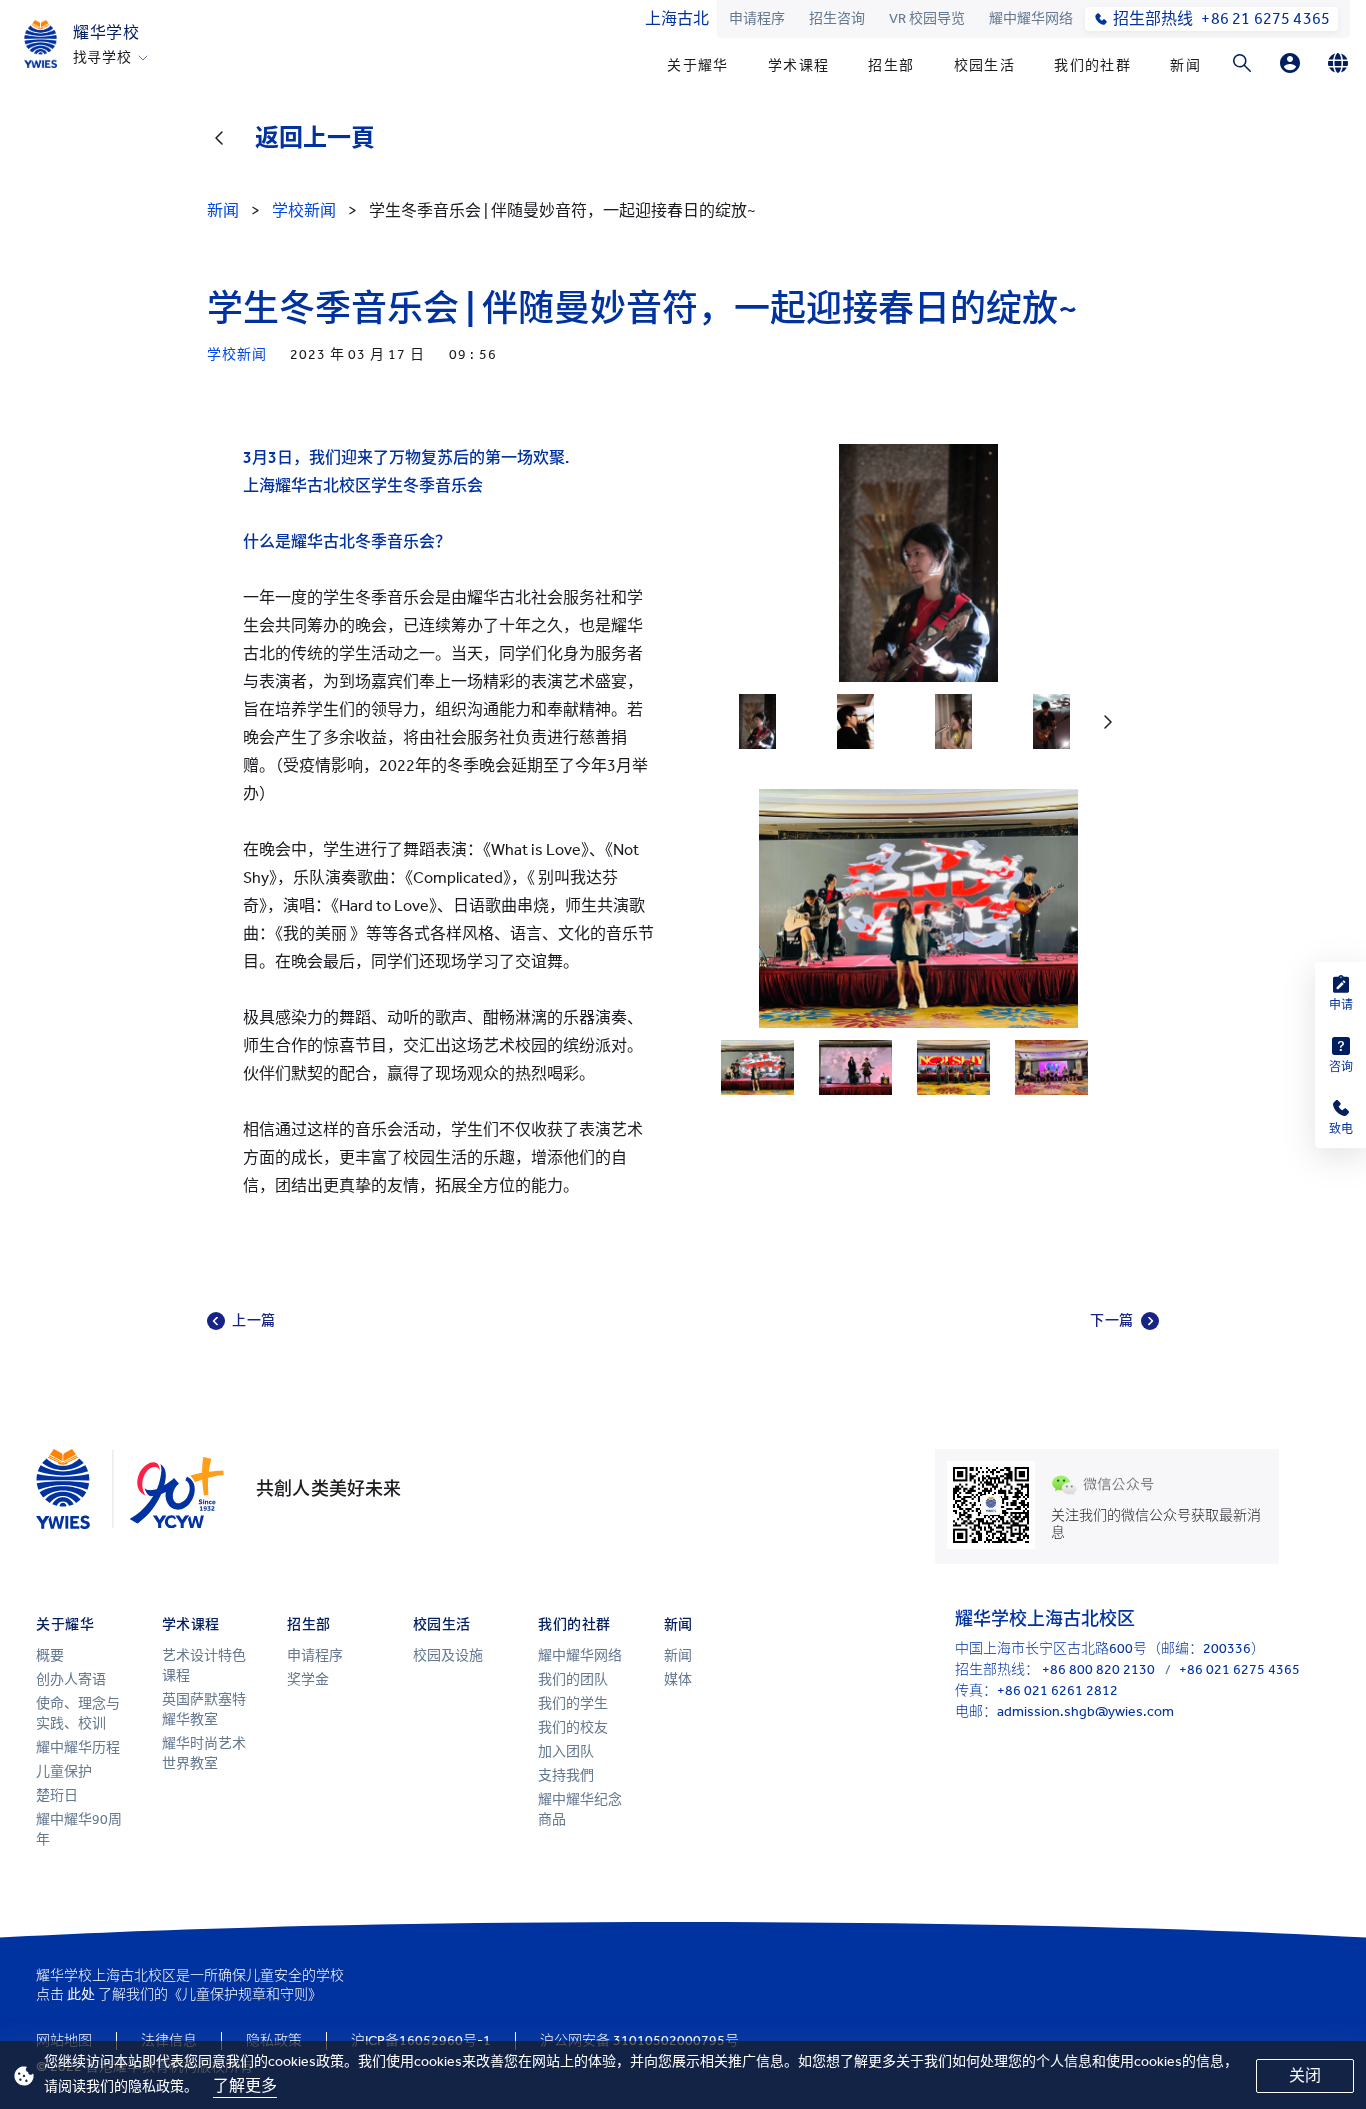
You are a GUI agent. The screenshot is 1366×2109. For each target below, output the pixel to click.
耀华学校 (106, 32)
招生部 (891, 65)
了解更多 (245, 2085)
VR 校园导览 (927, 18)
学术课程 (799, 65)
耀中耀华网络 (1031, 18)
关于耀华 (698, 65)
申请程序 (757, 18)
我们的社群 (1092, 65)
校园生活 (985, 65)
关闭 (1305, 2075)
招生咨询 (837, 18)
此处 (81, 1994)
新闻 (1185, 65)
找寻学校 (102, 58)
